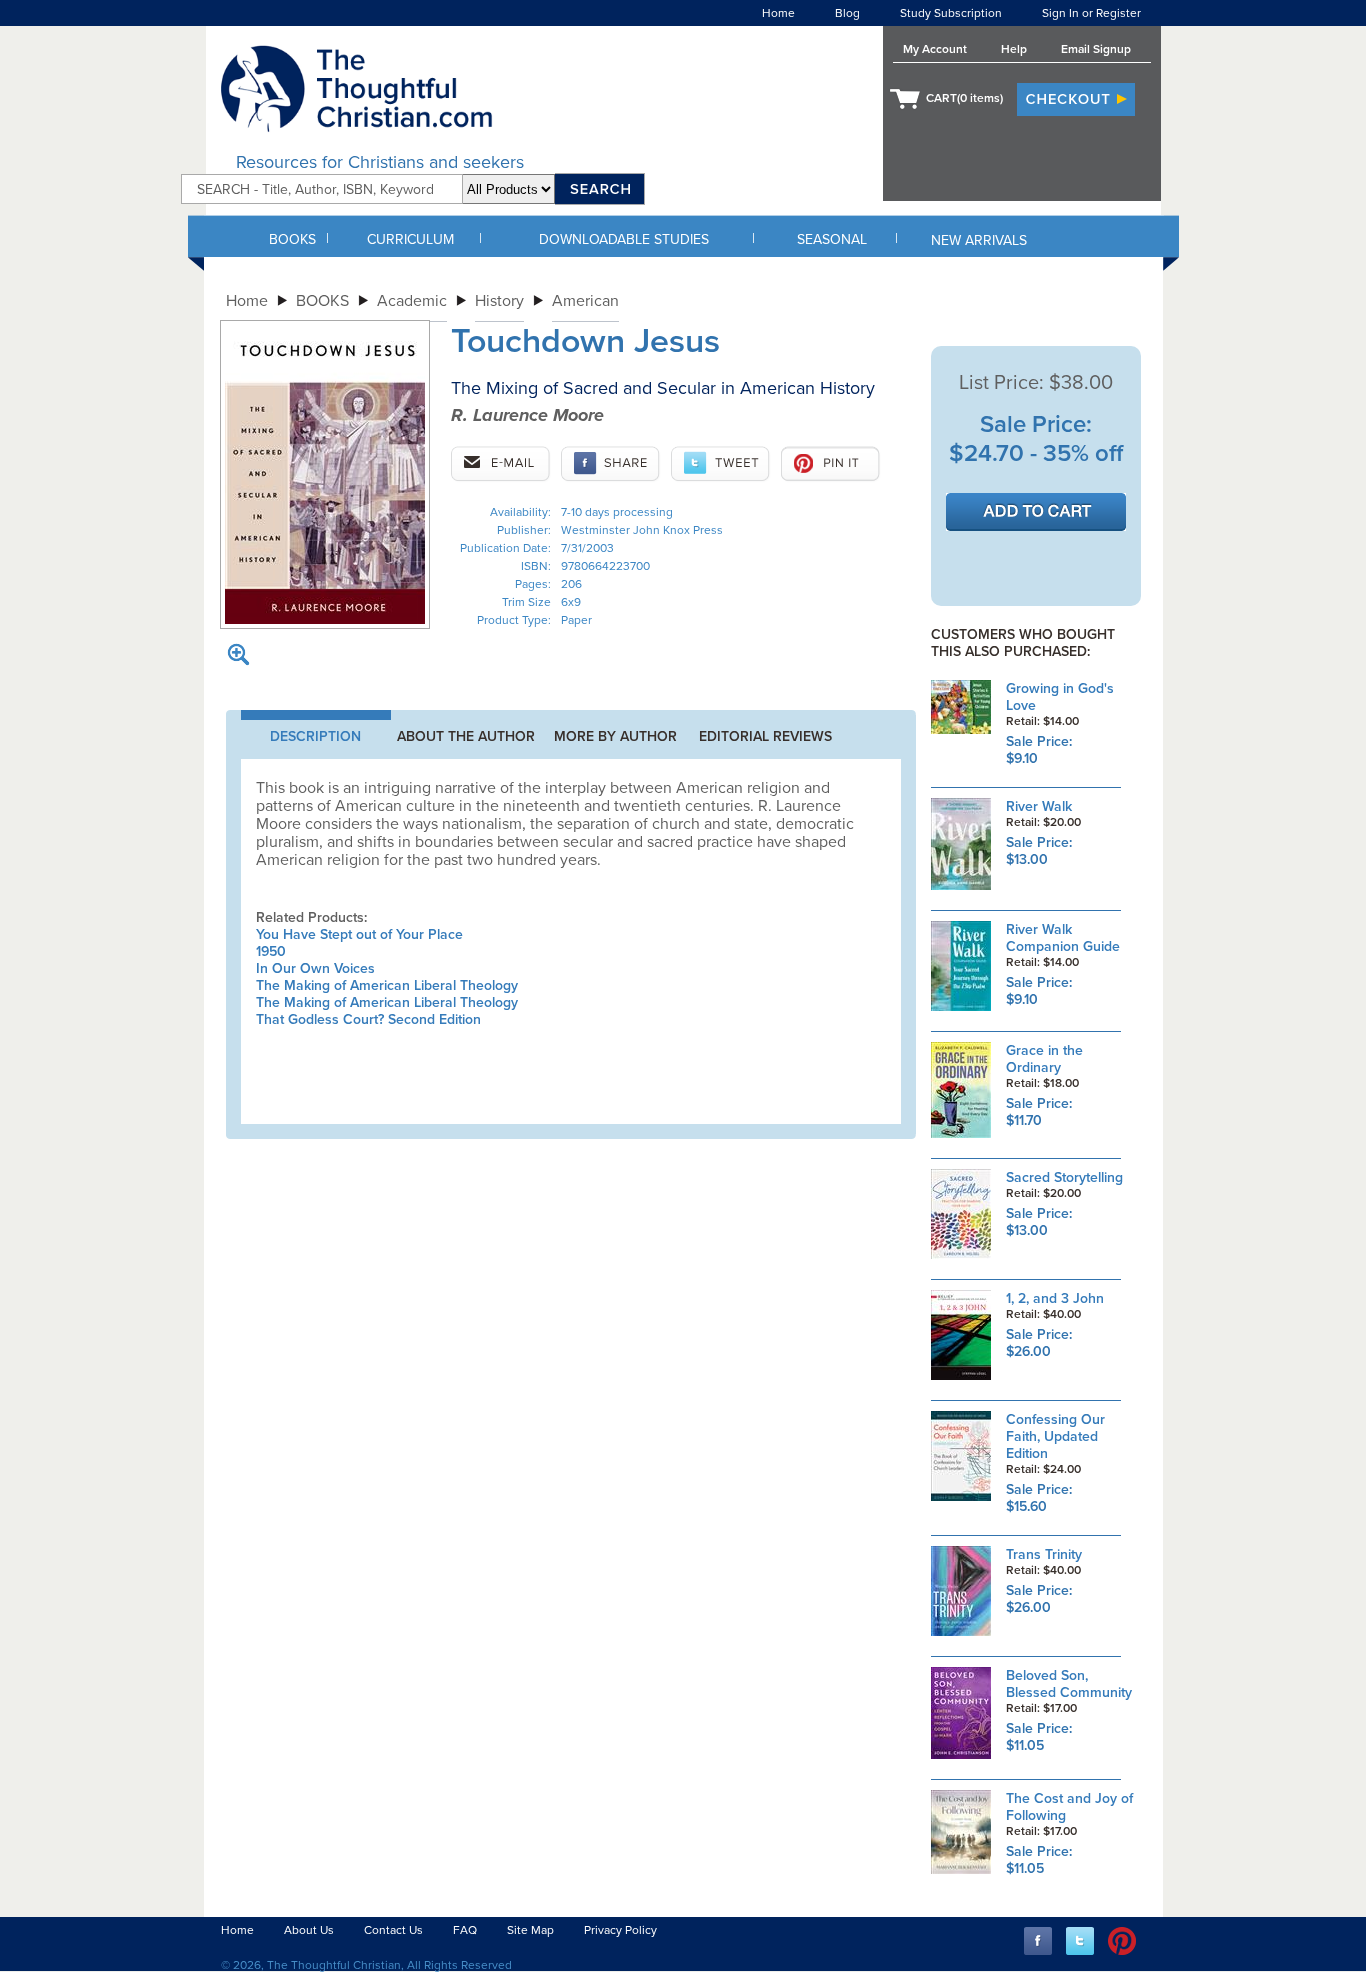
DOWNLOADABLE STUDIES (624, 239)
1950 (271, 951)
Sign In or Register (1091, 13)
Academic (412, 301)
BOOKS (292, 239)
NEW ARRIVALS (979, 240)
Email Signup (1096, 49)
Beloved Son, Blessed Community (1069, 1684)
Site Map (530, 1930)
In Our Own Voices (315, 968)
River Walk (1039, 806)
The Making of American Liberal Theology (387, 985)
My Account (935, 49)
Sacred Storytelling (1064, 1177)
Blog (847, 13)
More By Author (615, 736)
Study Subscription (951, 13)
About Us (309, 1930)
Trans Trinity (1044, 1554)
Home (778, 13)
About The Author (466, 736)
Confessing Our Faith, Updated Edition (1055, 1436)
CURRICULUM (410, 239)
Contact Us (393, 1930)
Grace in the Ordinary (1044, 1059)
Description (315, 736)
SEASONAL (832, 239)
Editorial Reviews (765, 736)
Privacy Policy (620, 1930)
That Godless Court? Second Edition (368, 1019)
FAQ (465, 1930)
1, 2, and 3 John (1055, 1298)
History (499, 301)
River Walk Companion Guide (1063, 938)
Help (1014, 49)
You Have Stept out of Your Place (359, 934)
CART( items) (964, 98)
